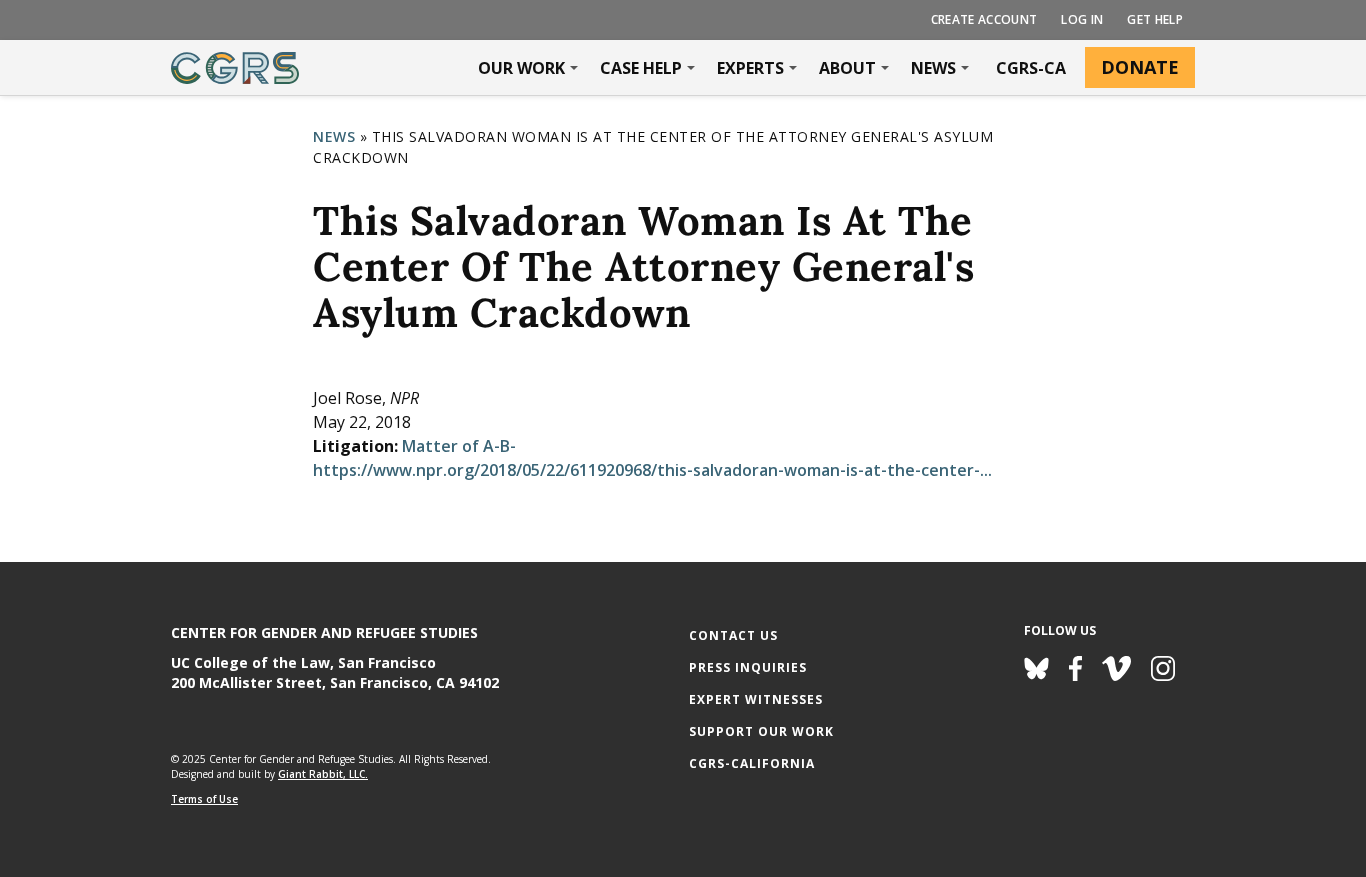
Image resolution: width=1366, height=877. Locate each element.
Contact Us (733, 635)
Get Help (1155, 19)
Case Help (641, 68)
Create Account (984, 19)
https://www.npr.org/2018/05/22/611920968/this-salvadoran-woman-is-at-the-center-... (652, 470)
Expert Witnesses (756, 699)
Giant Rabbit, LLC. (323, 774)
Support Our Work (761, 731)
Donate (1140, 67)
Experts (750, 68)
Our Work (521, 68)
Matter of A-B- (459, 446)
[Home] (235, 68)
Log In (1082, 19)
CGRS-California (752, 763)
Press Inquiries (748, 667)
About (847, 68)
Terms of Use (204, 799)
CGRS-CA (1031, 68)
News (933, 68)
